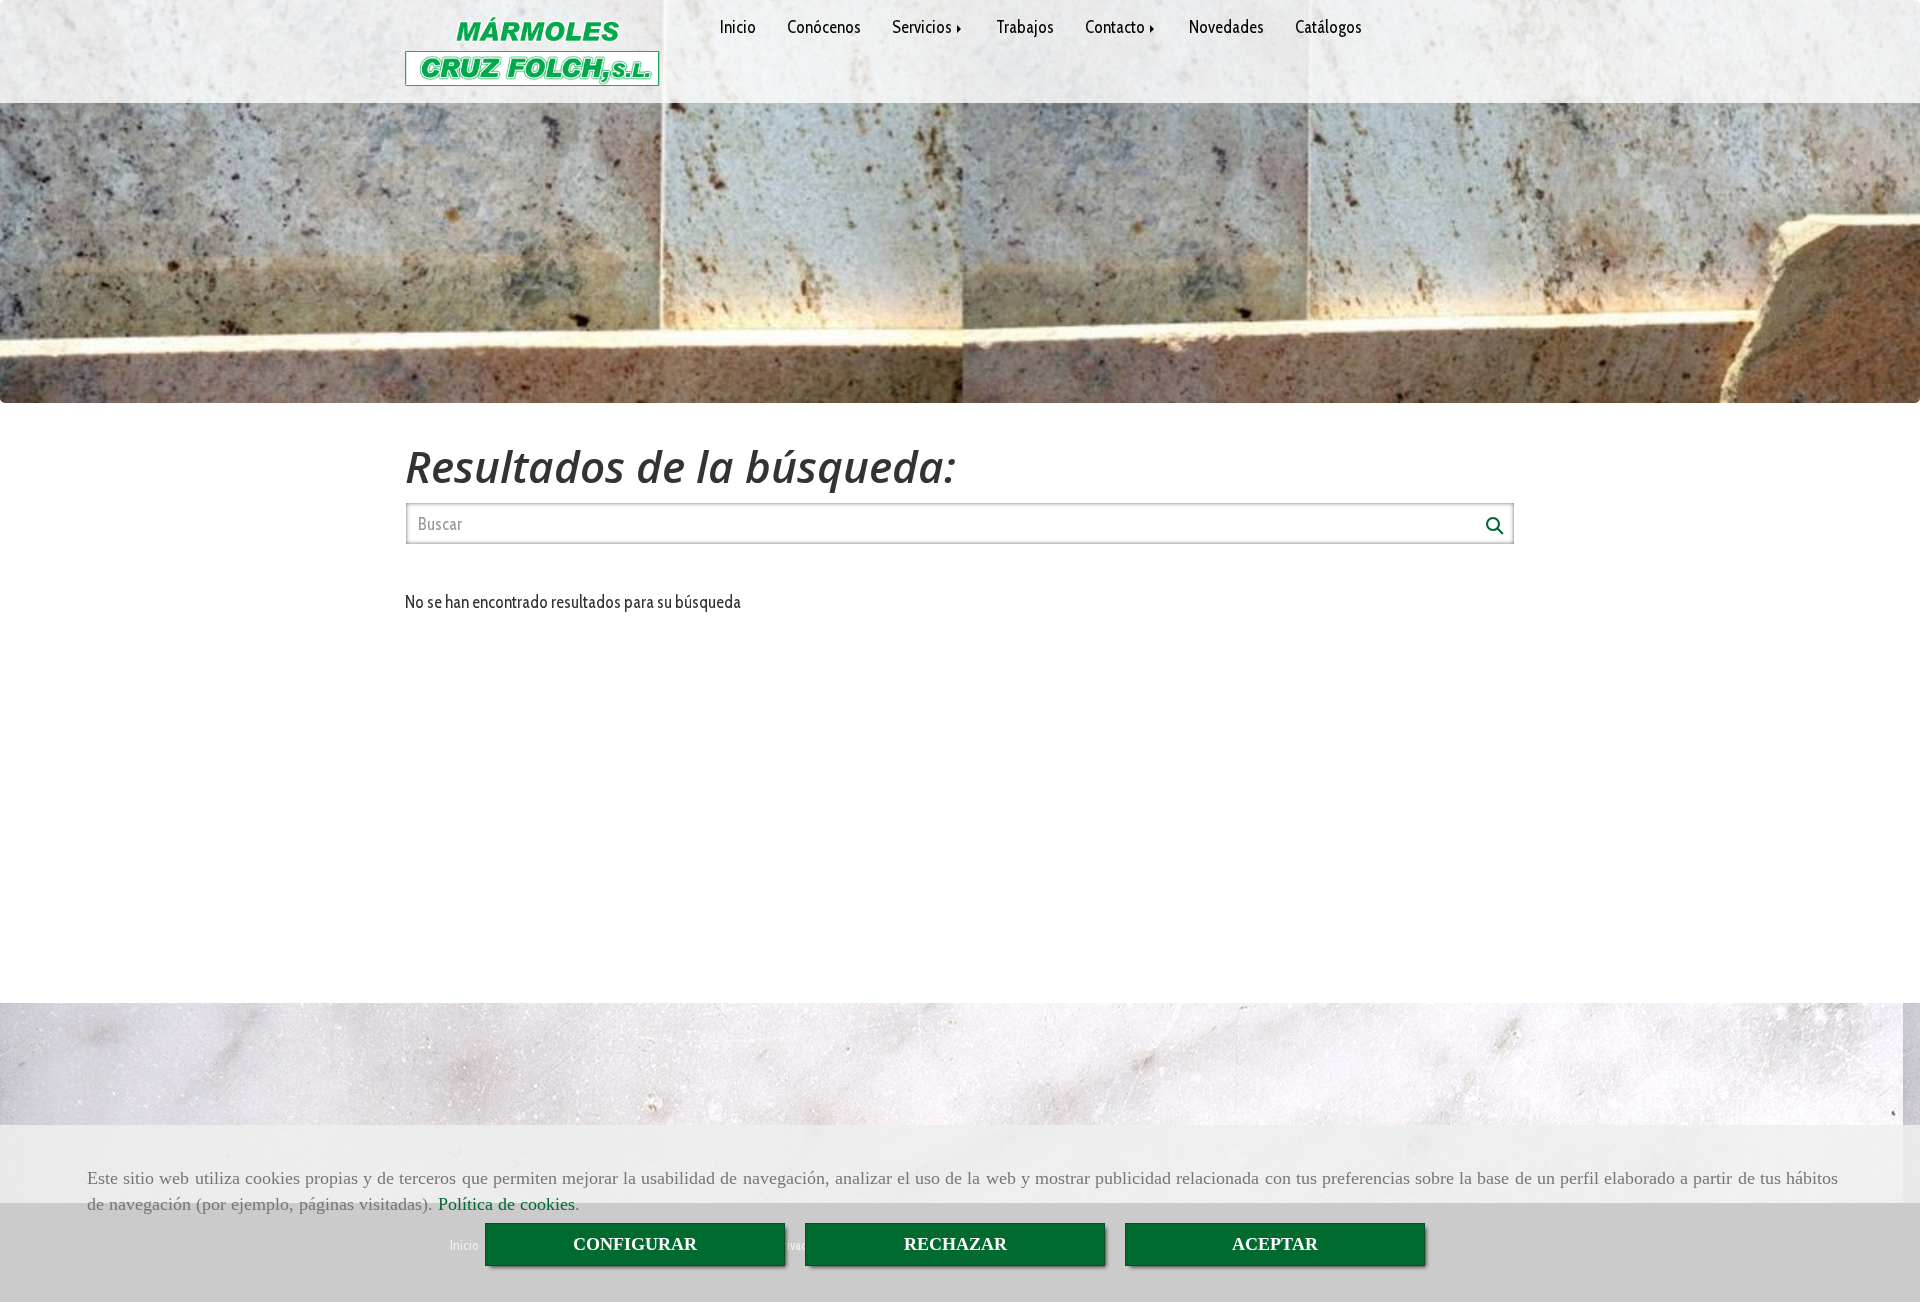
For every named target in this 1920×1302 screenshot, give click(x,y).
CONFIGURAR (635, 1244)
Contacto (1116, 27)
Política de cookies (506, 1204)
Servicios (923, 27)
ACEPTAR (1275, 1244)
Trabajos (1025, 27)
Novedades (1226, 27)
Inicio (738, 27)
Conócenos (824, 27)
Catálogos (1328, 27)
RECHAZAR (955, 1244)
